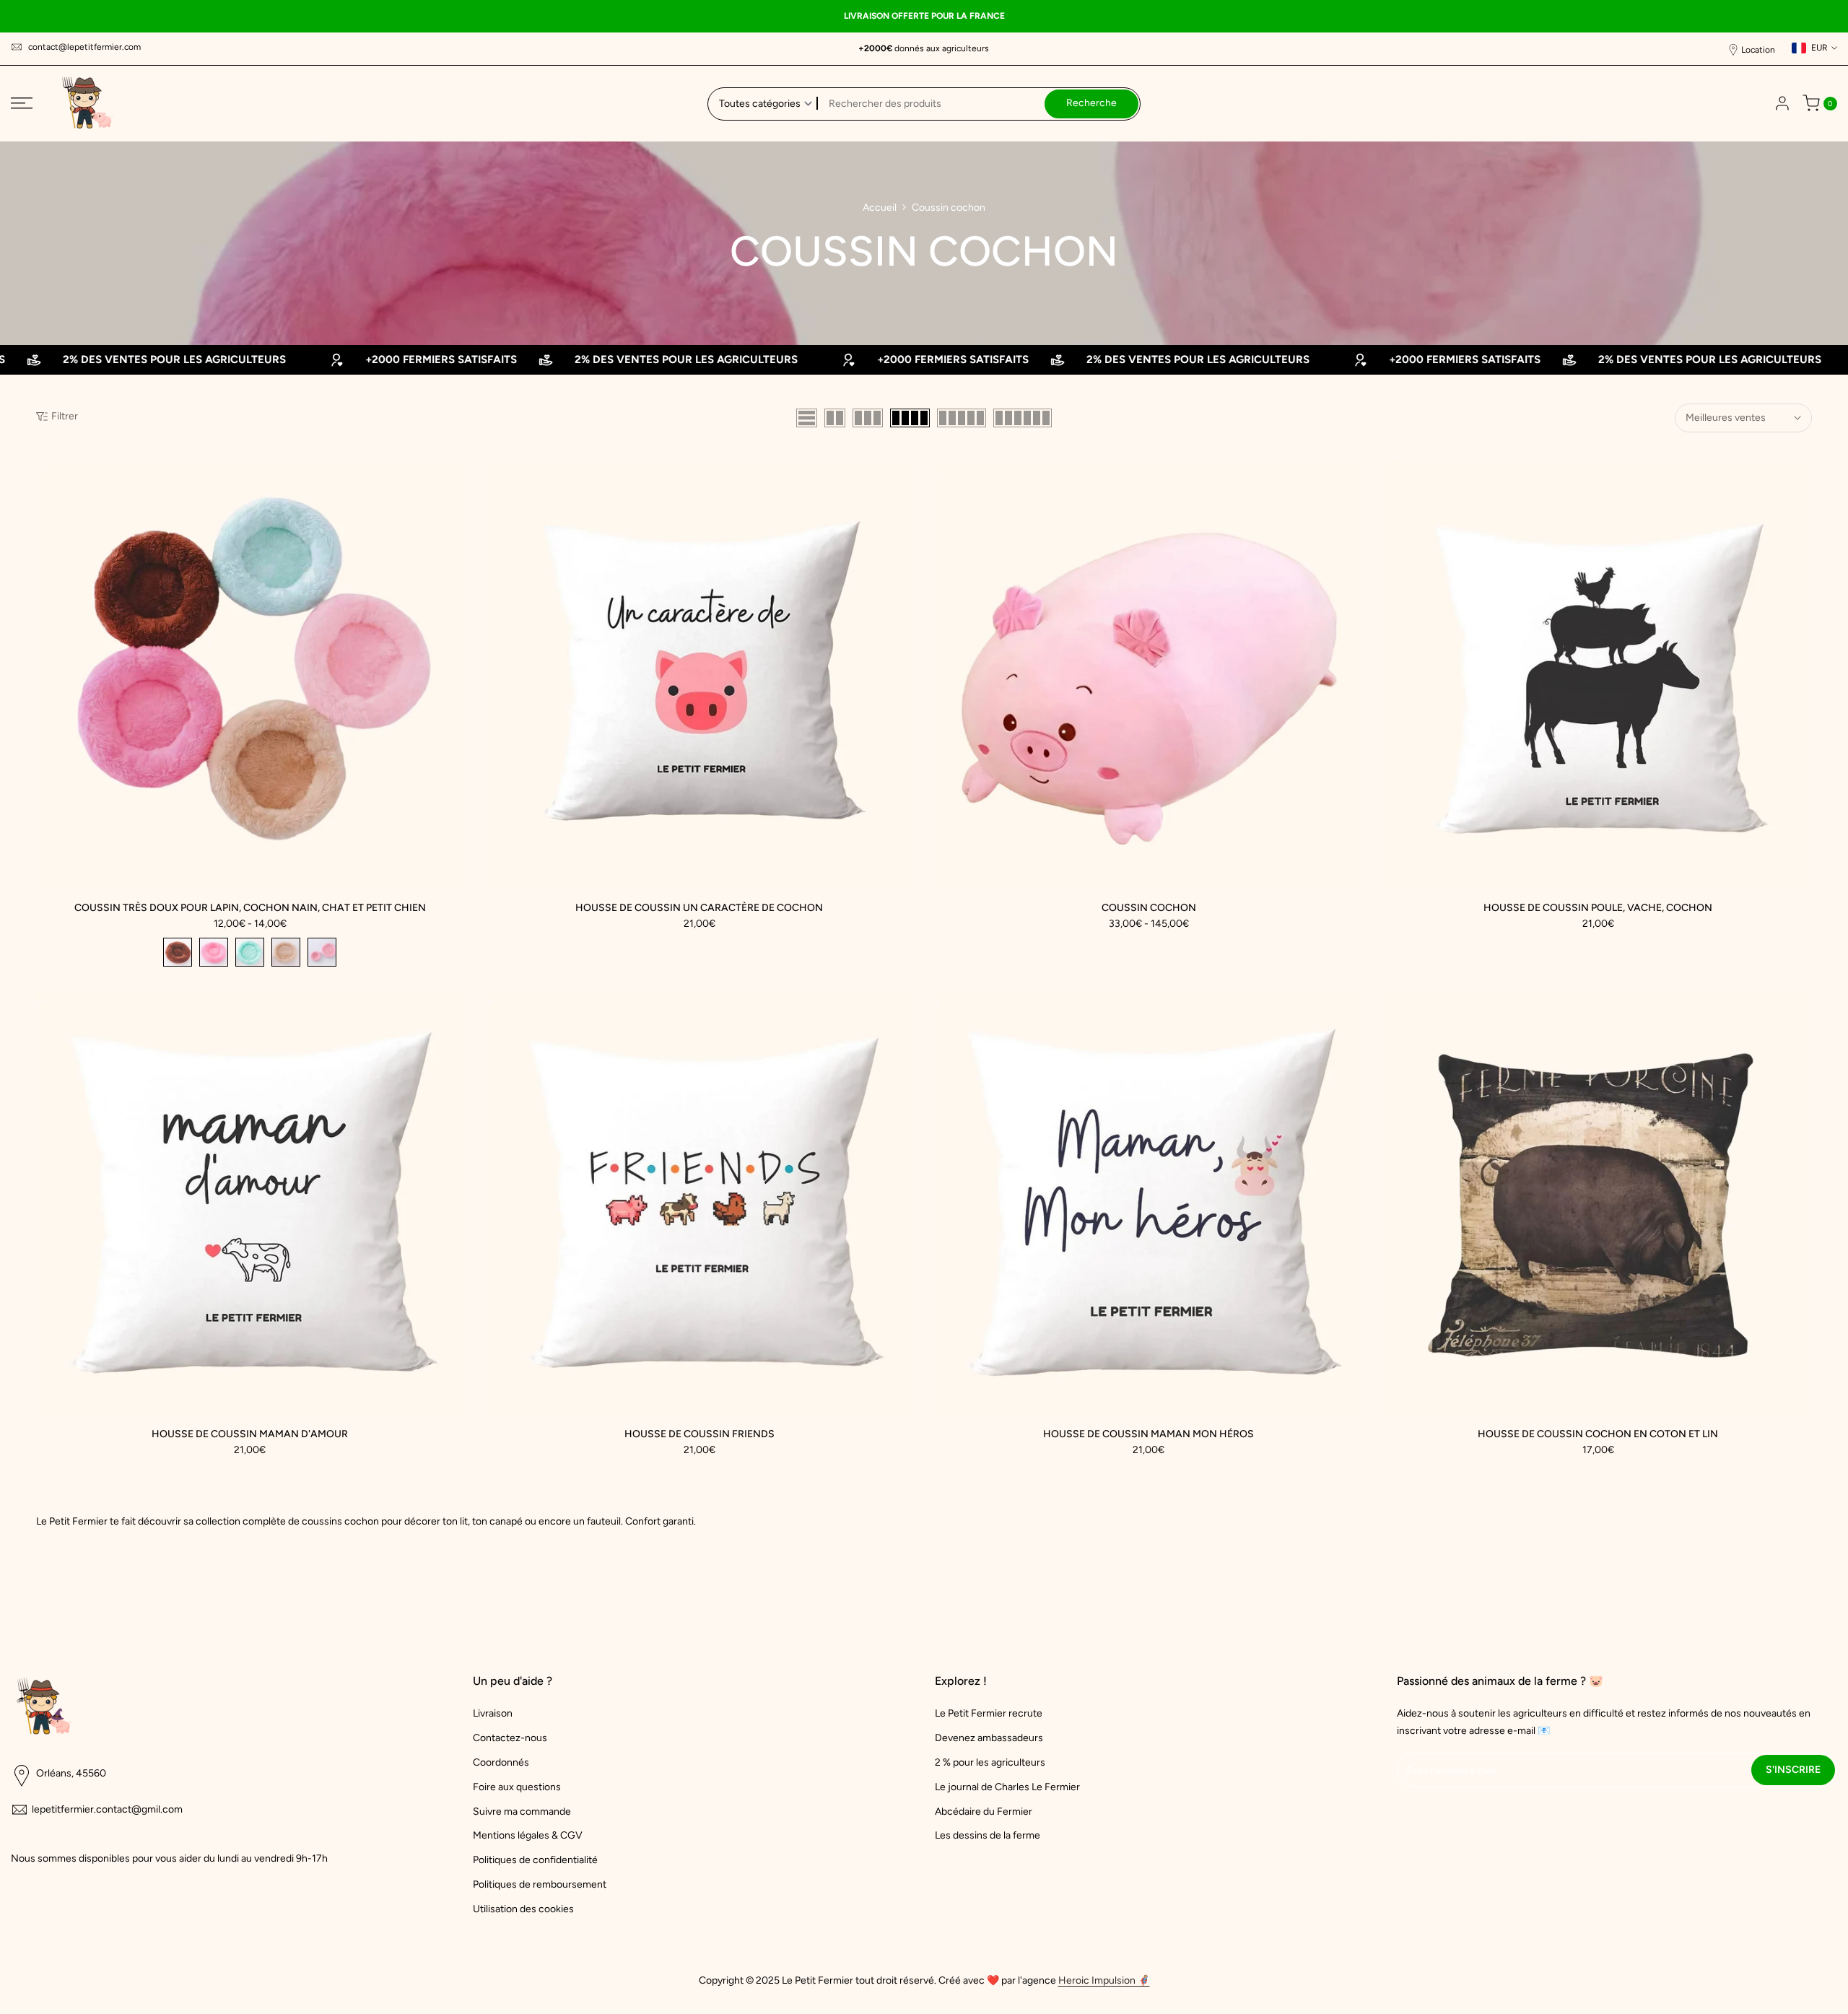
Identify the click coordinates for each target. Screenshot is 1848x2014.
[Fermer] (1242, 851)
